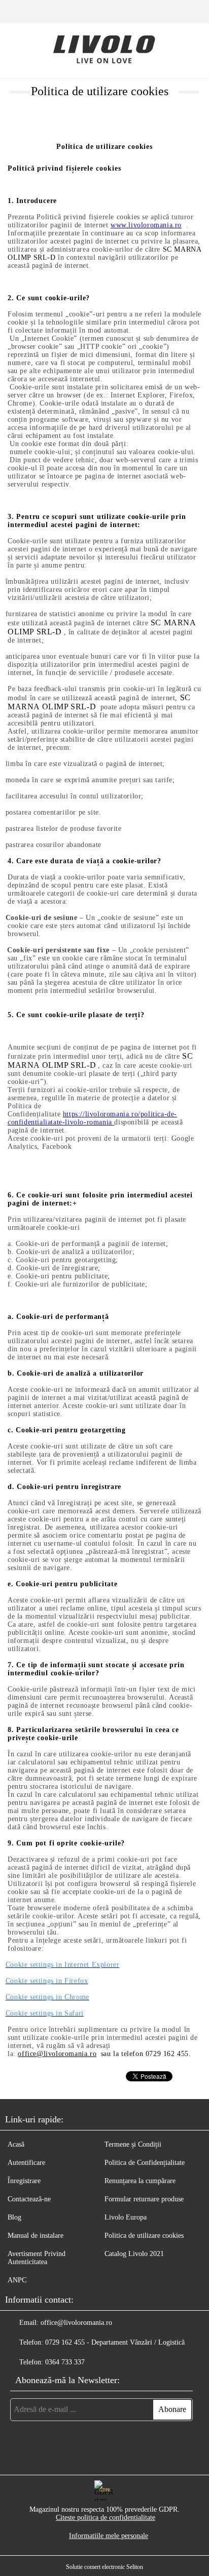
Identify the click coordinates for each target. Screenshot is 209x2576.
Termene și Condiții (133, 2144)
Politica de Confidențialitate (145, 2163)
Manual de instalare (36, 2236)
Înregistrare (24, 2181)
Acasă (16, 2144)
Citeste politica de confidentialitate (106, 2518)
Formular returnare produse (144, 2199)
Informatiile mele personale (109, 2536)
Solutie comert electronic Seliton (104, 2567)
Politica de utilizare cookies (144, 2236)
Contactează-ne (29, 2199)
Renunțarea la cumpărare (140, 2181)
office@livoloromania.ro (76, 2323)
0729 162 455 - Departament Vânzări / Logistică (115, 2342)
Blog (14, 2217)
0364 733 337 (65, 2362)
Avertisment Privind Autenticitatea (37, 2258)
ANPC (17, 2280)
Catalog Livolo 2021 (134, 2254)
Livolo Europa (126, 2217)
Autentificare (26, 2163)
